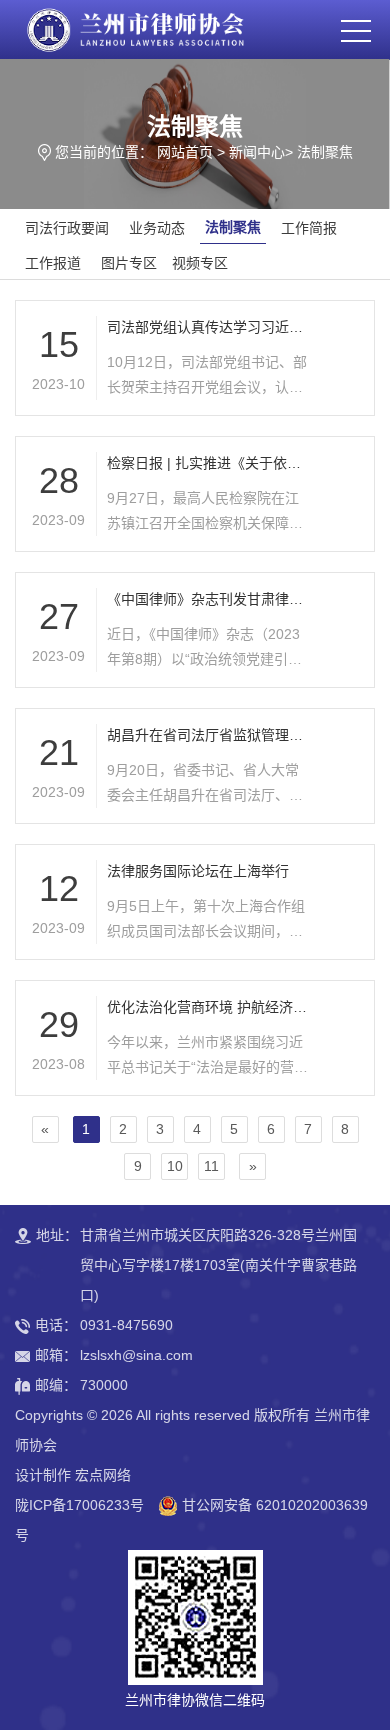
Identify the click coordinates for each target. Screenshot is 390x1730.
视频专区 (200, 263)
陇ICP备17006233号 (79, 1505)
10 (175, 1166)
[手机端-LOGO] (133, 29)
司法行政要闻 (67, 228)
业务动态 (157, 228)
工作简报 (309, 228)
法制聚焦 (325, 152)
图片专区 (129, 263)
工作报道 (53, 263)
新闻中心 (257, 152)
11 (211, 1166)
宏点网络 (103, 1475)
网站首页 (185, 152)
